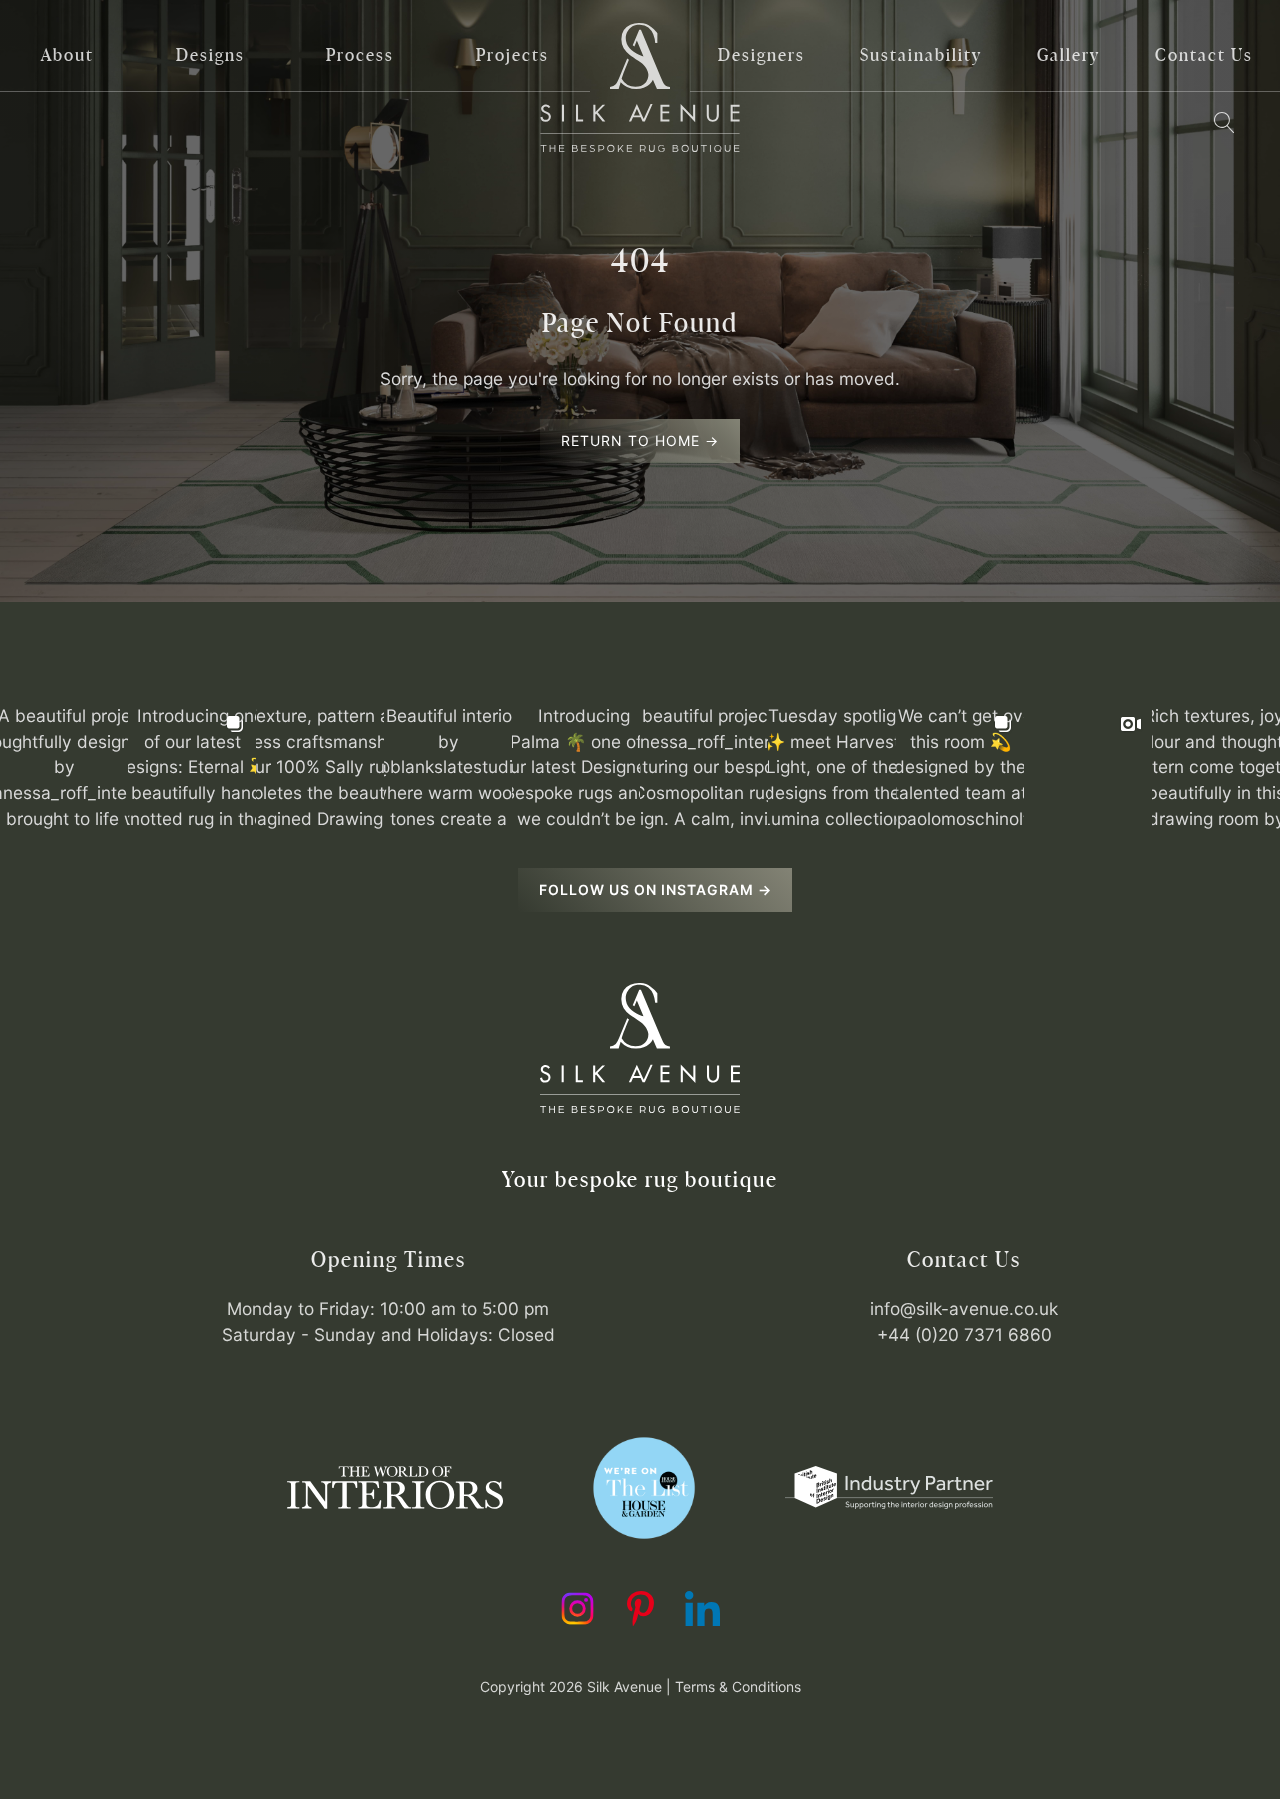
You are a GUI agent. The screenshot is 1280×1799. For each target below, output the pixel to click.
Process (360, 54)
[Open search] (1224, 123)
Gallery (1068, 54)
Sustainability (921, 54)
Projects (512, 54)
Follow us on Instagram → (655, 889)
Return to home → (640, 440)
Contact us (1204, 54)
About (67, 54)
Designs (210, 54)
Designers (761, 54)
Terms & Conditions (738, 1686)
